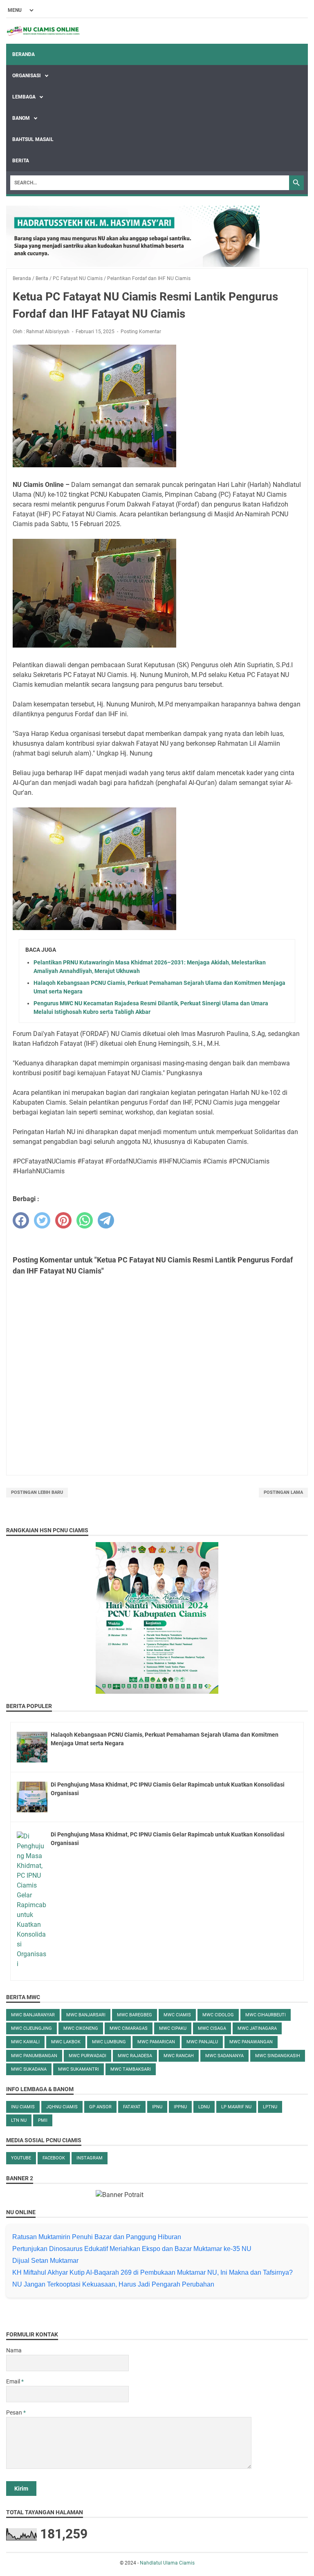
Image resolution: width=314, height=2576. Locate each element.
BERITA (21, 161)
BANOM (22, 118)
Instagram (90, 2158)
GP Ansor (100, 2107)
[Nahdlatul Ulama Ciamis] (43, 31)
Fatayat (132, 2107)
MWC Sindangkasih (278, 2056)
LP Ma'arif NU (236, 2107)
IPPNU (180, 2107)
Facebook (54, 2158)
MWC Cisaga (212, 2028)
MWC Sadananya (224, 2056)
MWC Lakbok (66, 2042)
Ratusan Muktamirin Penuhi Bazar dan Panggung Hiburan (97, 2237)
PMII (43, 2120)
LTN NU (19, 2120)
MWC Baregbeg (135, 2015)
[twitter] (42, 1220)
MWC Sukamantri (78, 2069)
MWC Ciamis (177, 2015)
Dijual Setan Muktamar (45, 2261)
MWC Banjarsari (86, 2015)
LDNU (204, 2107)
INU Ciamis (23, 2107)
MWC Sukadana (29, 2069)
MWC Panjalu (202, 2042)
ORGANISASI (27, 76)
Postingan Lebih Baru (37, 1492)
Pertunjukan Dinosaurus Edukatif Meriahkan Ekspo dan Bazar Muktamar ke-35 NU (132, 2249)
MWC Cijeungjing (31, 2028)
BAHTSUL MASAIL (33, 139)
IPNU (157, 2107)
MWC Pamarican (156, 2042)
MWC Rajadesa (135, 2056)
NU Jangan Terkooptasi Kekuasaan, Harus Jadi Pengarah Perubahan (113, 2284)
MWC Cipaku (173, 2028)
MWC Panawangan (251, 2042)
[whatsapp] (85, 1220)
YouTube (21, 2158)
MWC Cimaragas (129, 2028)
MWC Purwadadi (87, 2056)
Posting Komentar (141, 332)
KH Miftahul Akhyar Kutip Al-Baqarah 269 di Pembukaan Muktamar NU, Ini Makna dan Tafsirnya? (153, 2272)
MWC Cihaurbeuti (266, 2015)
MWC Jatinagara (257, 2028)
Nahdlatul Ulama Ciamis (167, 2563)
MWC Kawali (25, 2042)
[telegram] (106, 1220)
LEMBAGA (25, 97)
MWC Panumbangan (34, 2056)
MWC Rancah (179, 2056)
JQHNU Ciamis (62, 2107)
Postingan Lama (283, 1492)
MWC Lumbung (109, 2042)
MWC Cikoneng (81, 2028)
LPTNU (270, 2107)
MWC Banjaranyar (33, 2015)
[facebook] (21, 1220)
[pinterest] (63, 1220)
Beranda (24, 54)
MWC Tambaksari (131, 2069)
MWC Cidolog (218, 2015)
